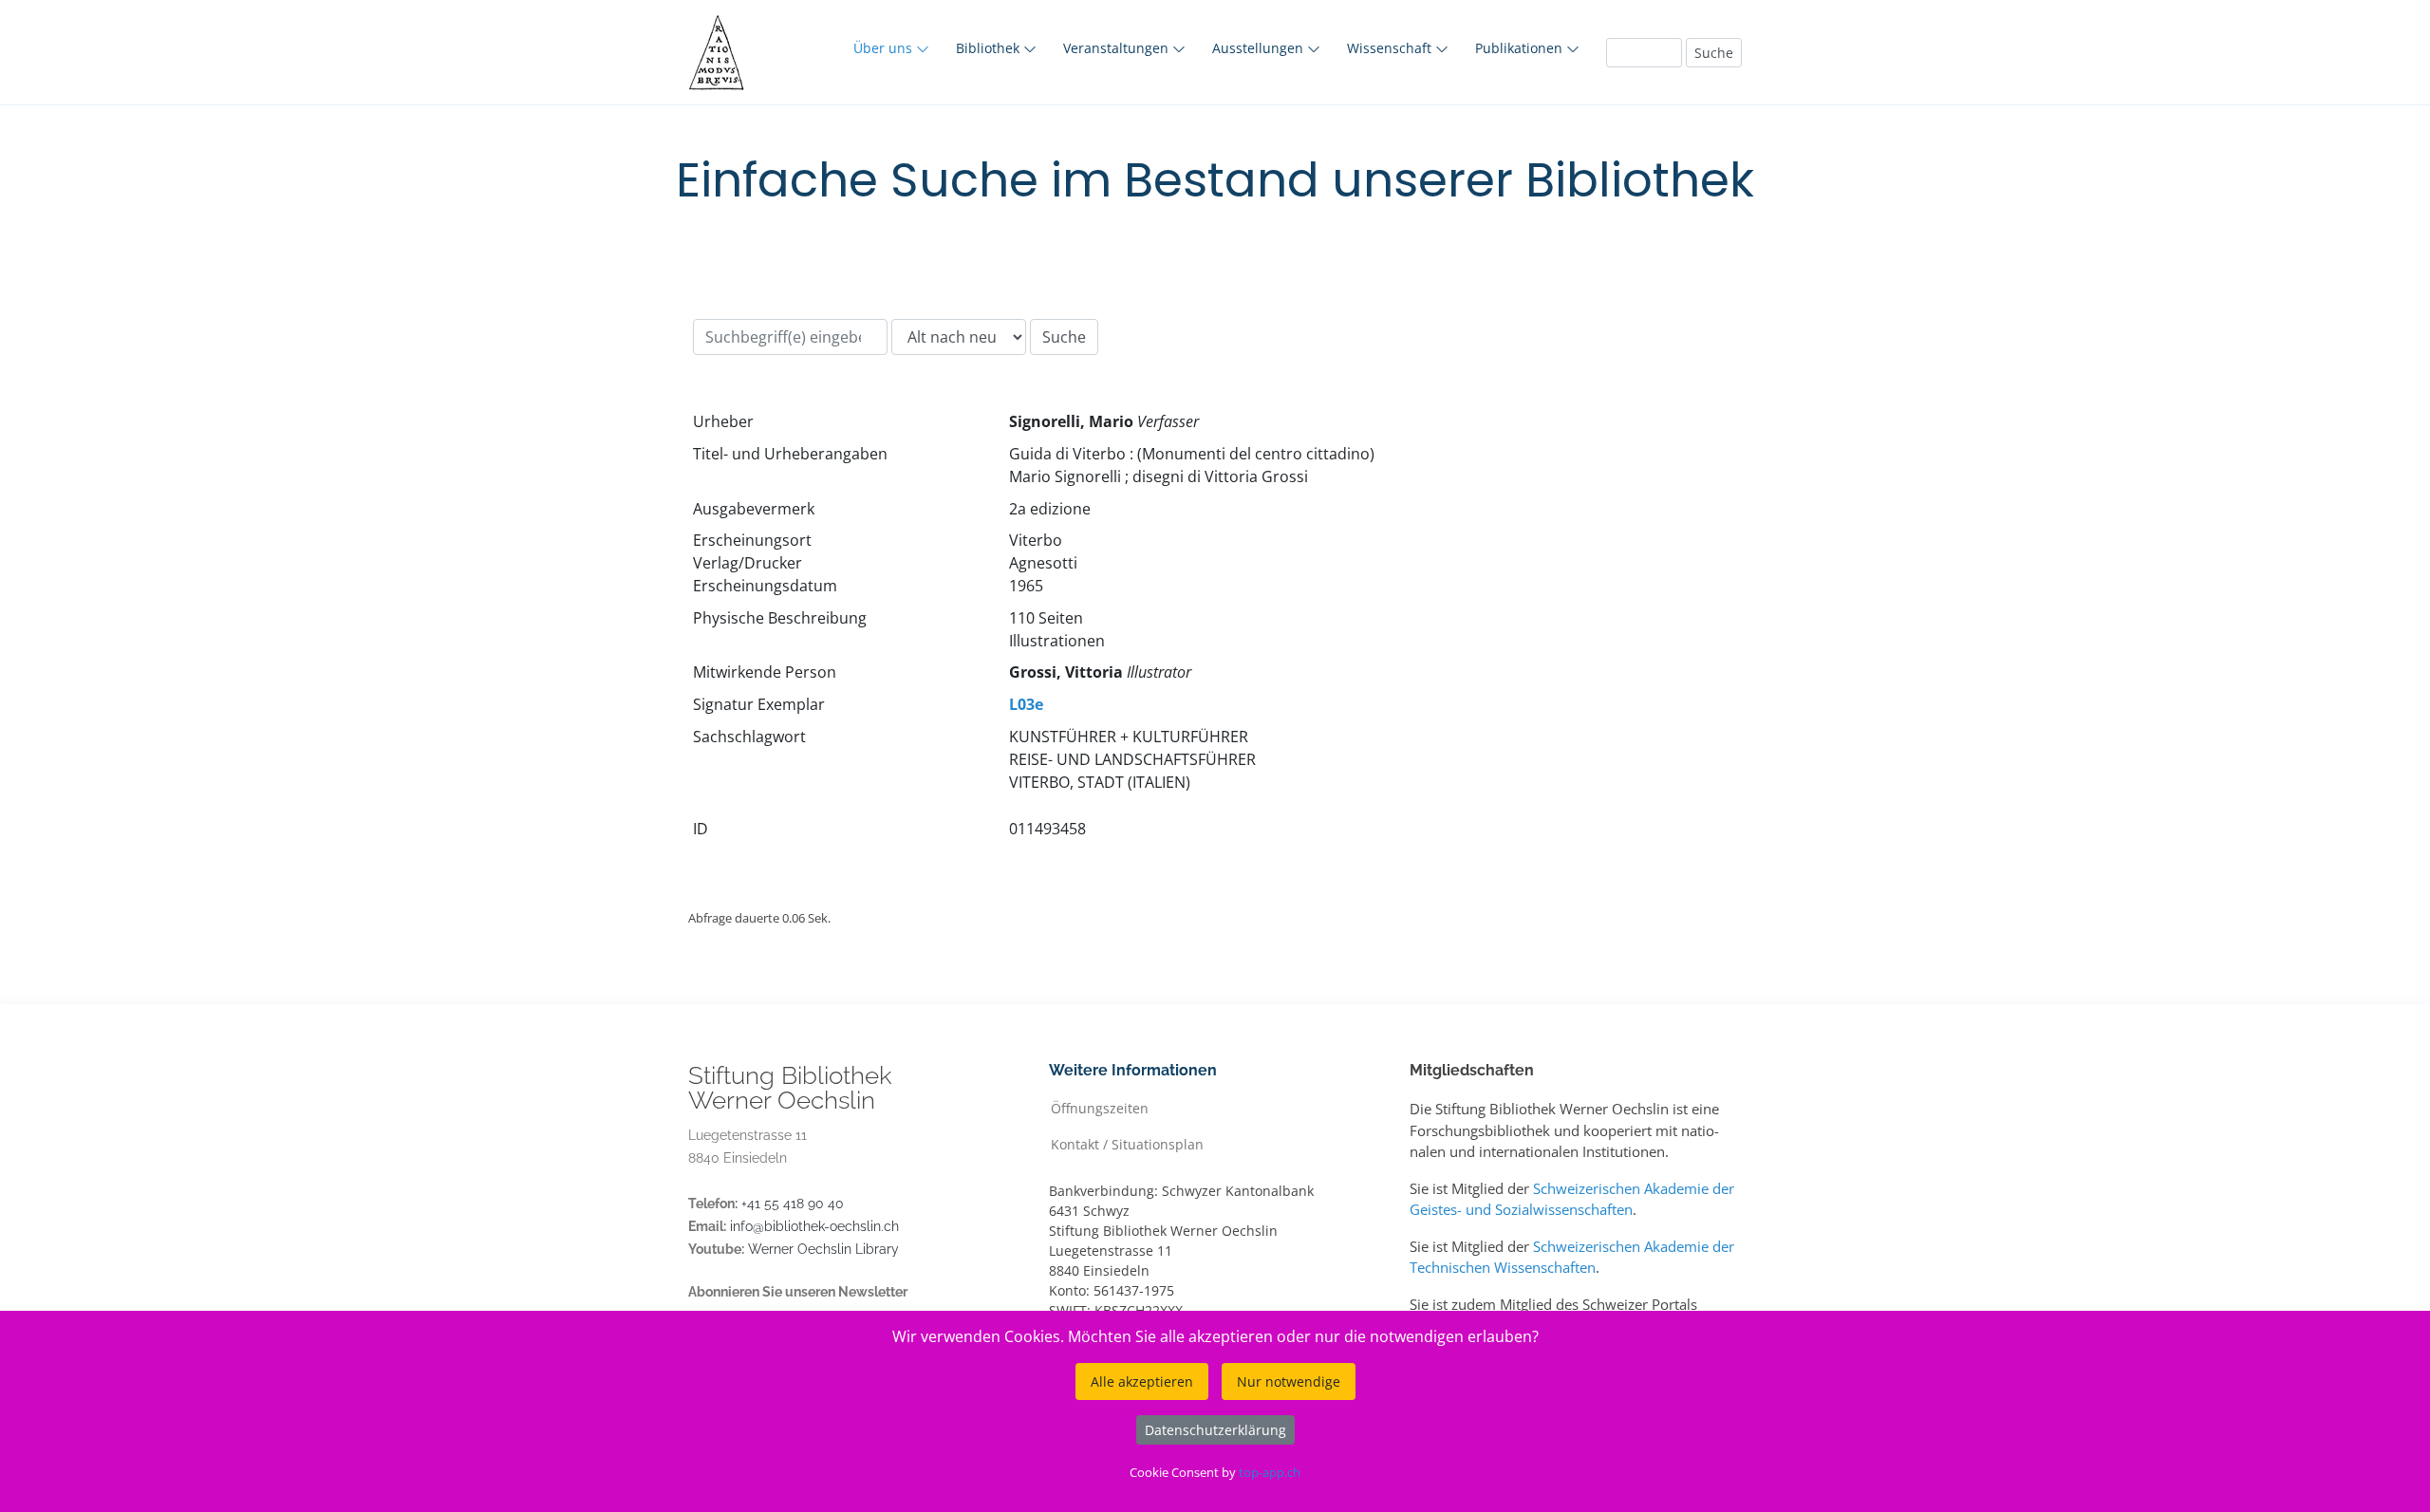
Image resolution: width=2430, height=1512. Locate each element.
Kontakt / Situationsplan (1127, 1143)
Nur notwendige (1289, 1381)
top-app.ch (1270, 1472)
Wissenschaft (1391, 48)
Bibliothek (990, 48)
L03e (1026, 704)
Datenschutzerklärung (1215, 1430)
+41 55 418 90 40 (793, 1204)
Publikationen (1521, 48)
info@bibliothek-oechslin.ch (814, 1226)
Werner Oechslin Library (823, 1249)
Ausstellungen (1260, 48)
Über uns (885, 48)
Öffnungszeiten (1100, 1107)
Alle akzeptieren (1142, 1381)
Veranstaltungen (1118, 48)
